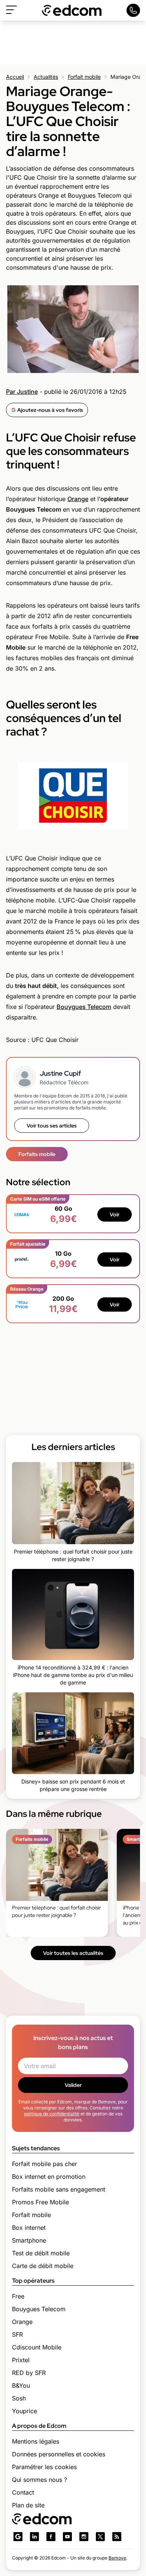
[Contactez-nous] (133, 10)
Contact (23, 2492)
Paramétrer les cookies (44, 2467)
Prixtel (21, 2360)
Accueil (15, 77)
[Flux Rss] (117, 2537)
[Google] (18, 2537)
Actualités (46, 77)
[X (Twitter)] (100, 2537)
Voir (115, 1214)
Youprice (25, 2411)
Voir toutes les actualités (73, 1953)
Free (18, 2296)
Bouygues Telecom (84, 1007)
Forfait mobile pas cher (45, 2164)
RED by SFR (29, 2373)
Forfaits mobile (37, 1154)
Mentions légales (36, 2441)
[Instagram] (84, 2537)
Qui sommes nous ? (39, 2480)
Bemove (117, 2558)
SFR (17, 2334)
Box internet (29, 2228)
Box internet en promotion (49, 2177)
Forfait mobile (84, 77)
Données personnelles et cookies (59, 2454)
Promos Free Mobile (40, 2202)
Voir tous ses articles (52, 1126)
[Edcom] (72, 10)
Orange (78, 499)
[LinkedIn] (34, 2537)
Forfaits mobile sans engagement (59, 2189)
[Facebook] (51, 2537)
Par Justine (22, 392)
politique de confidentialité (52, 2114)
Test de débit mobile (41, 2253)
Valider (73, 2085)
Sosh (19, 2398)
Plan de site (28, 2505)
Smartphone (29, 2240)
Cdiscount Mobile (37, 2347)
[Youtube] (67, 2537)
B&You (21, 2385)
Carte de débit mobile (43, 2266)
